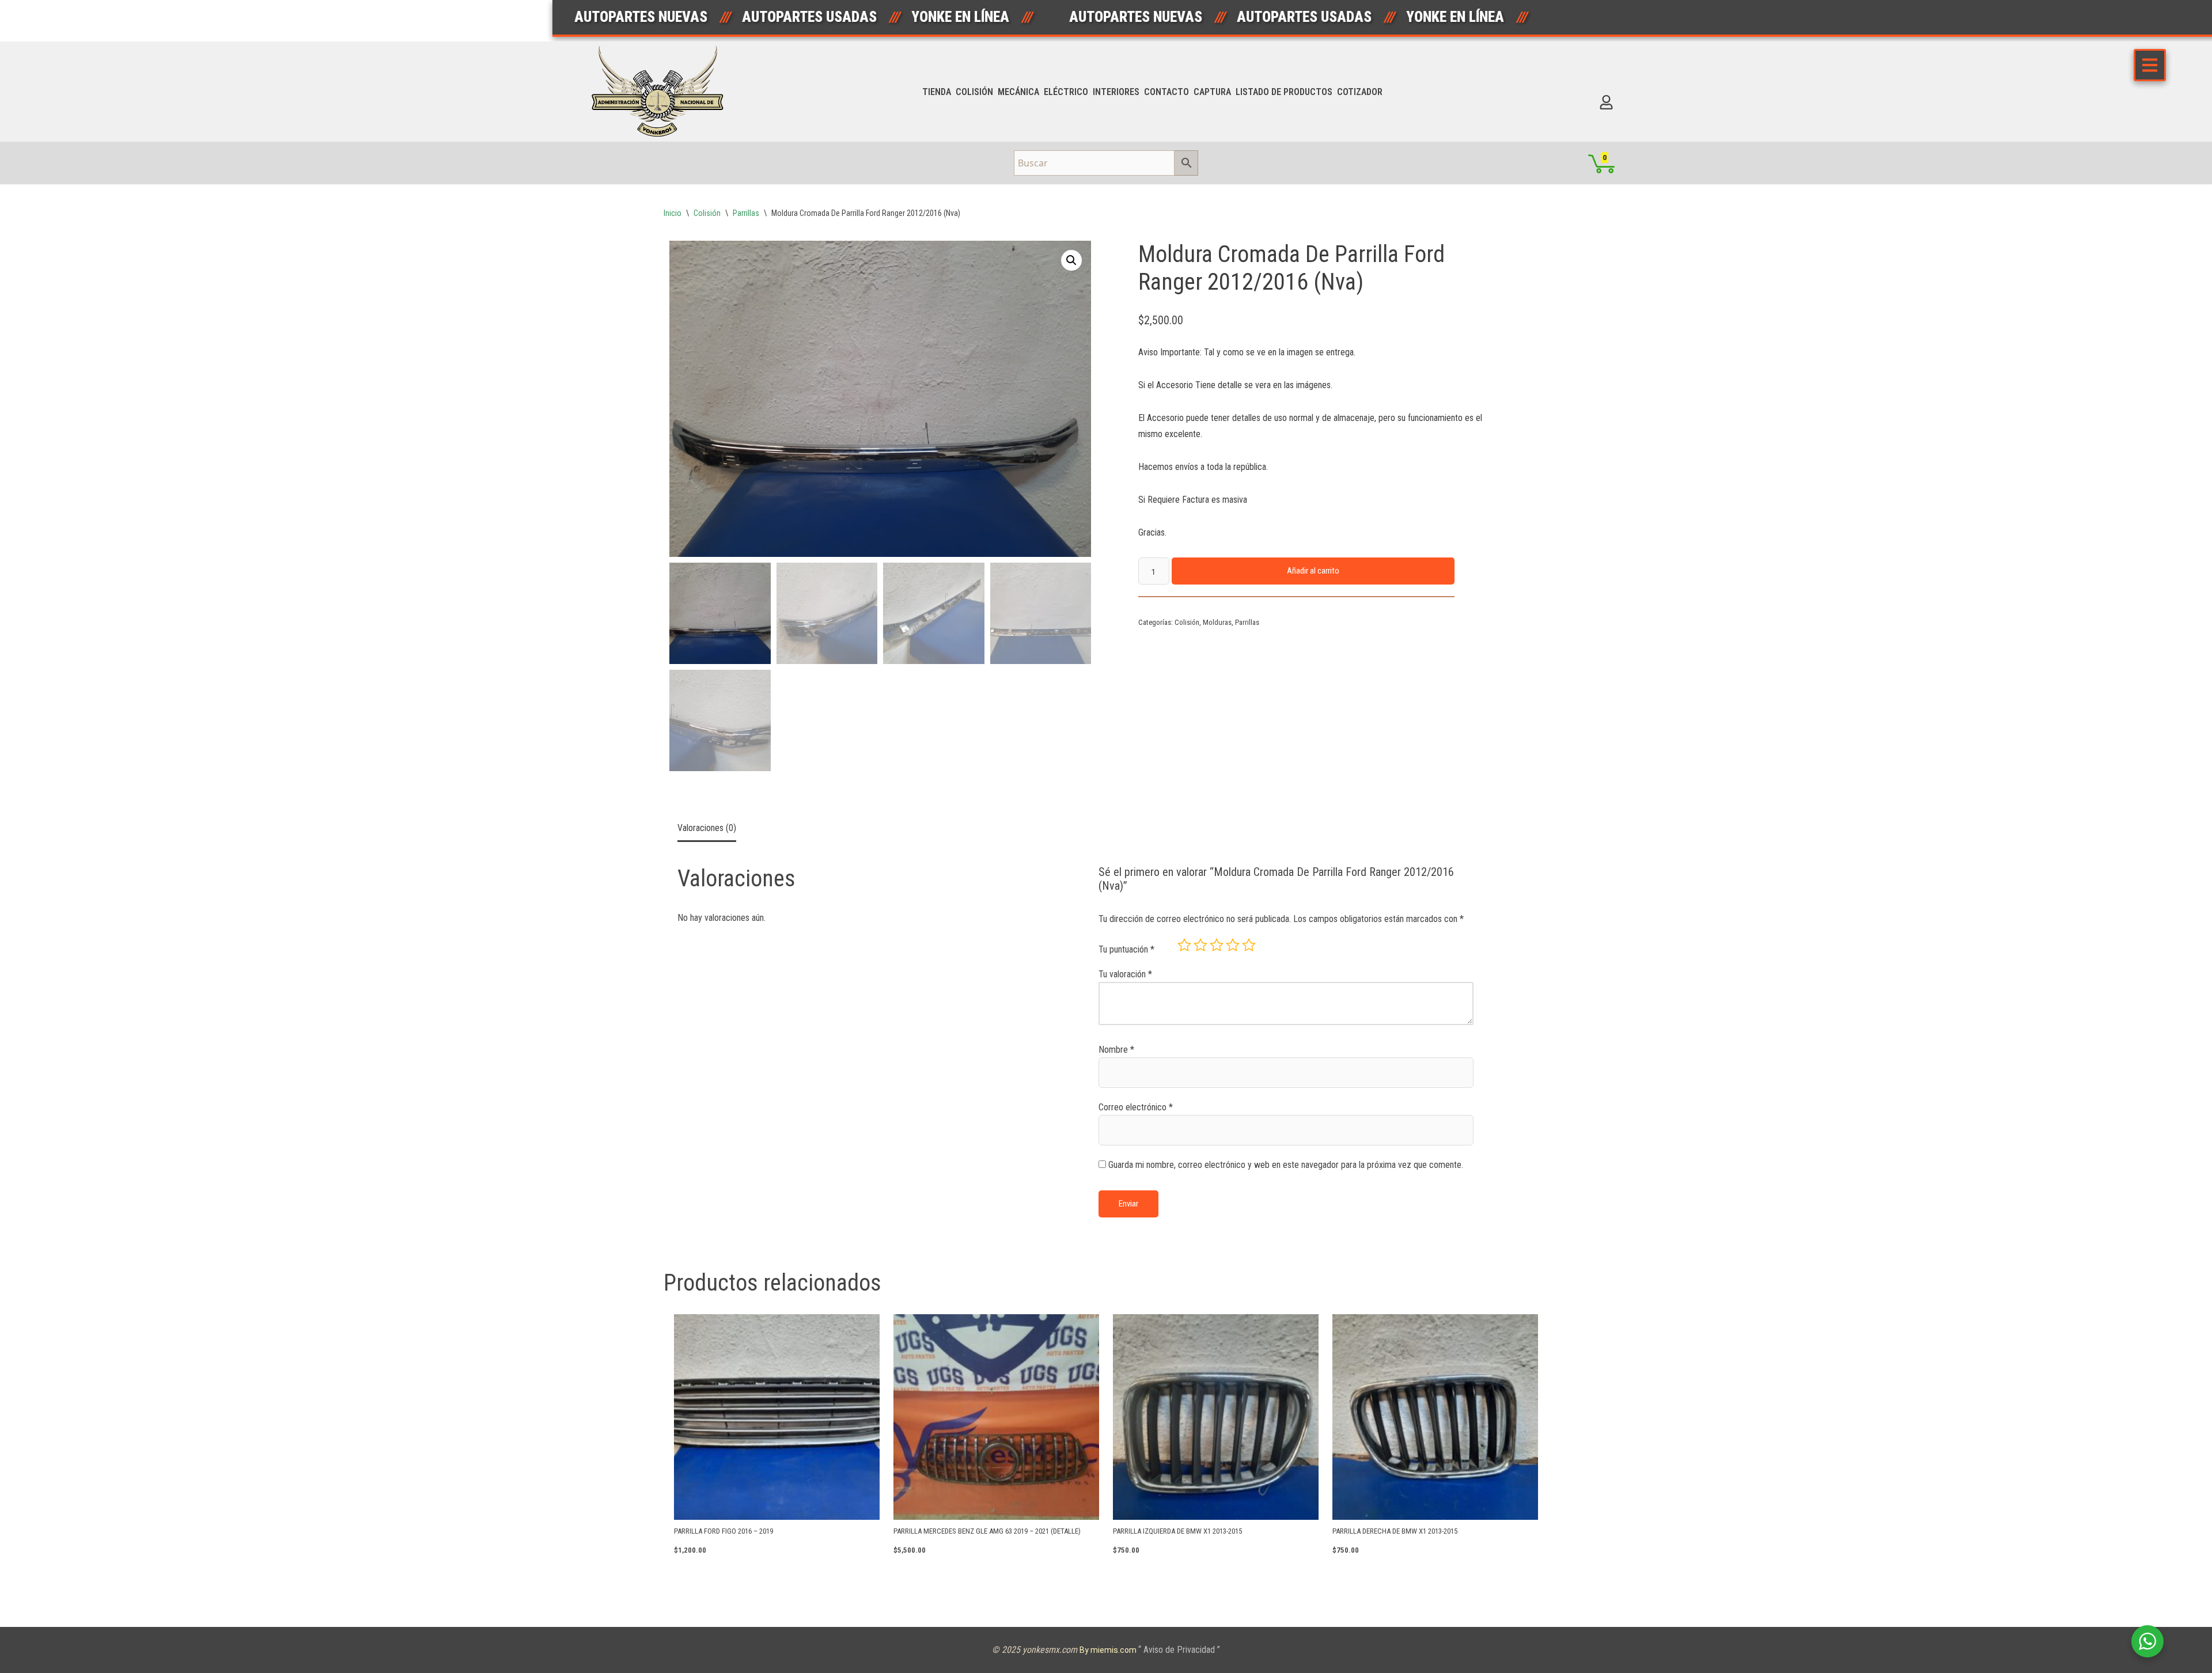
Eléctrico (1066, 92)
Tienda (937, 92)
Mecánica (1018, 92)
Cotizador (1360, 92)
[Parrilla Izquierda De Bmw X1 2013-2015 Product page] (1216, 1417)
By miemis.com (1109, 1650)
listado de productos (1284, 92)
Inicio (673, 213)
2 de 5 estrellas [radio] (1200, 945)
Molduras (1217, 622)
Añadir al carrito (1313, 571)
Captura (1212, 92)
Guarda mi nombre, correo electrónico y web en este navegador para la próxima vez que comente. (1286, 1165)
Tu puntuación (1126, 949)
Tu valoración (1125, 974)
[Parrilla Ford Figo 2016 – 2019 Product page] (777, 1417)
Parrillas (746, 213)
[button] (1071, 260)
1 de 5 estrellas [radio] (1184, 945)
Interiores (1116, 92)
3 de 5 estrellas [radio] (1217, 945)
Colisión (974, 92)
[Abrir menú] (2150, 65)
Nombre (1116, 1050)
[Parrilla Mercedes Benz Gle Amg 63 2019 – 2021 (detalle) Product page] (996, 1417)
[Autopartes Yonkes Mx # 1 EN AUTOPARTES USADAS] (661, 92)
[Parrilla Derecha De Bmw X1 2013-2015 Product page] (1435, 1417)
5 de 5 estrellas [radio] (1249, 945)
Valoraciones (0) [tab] (707, 828)
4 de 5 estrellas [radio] (1233, 945)
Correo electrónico (1136, 1107)
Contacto (1166, 92)
